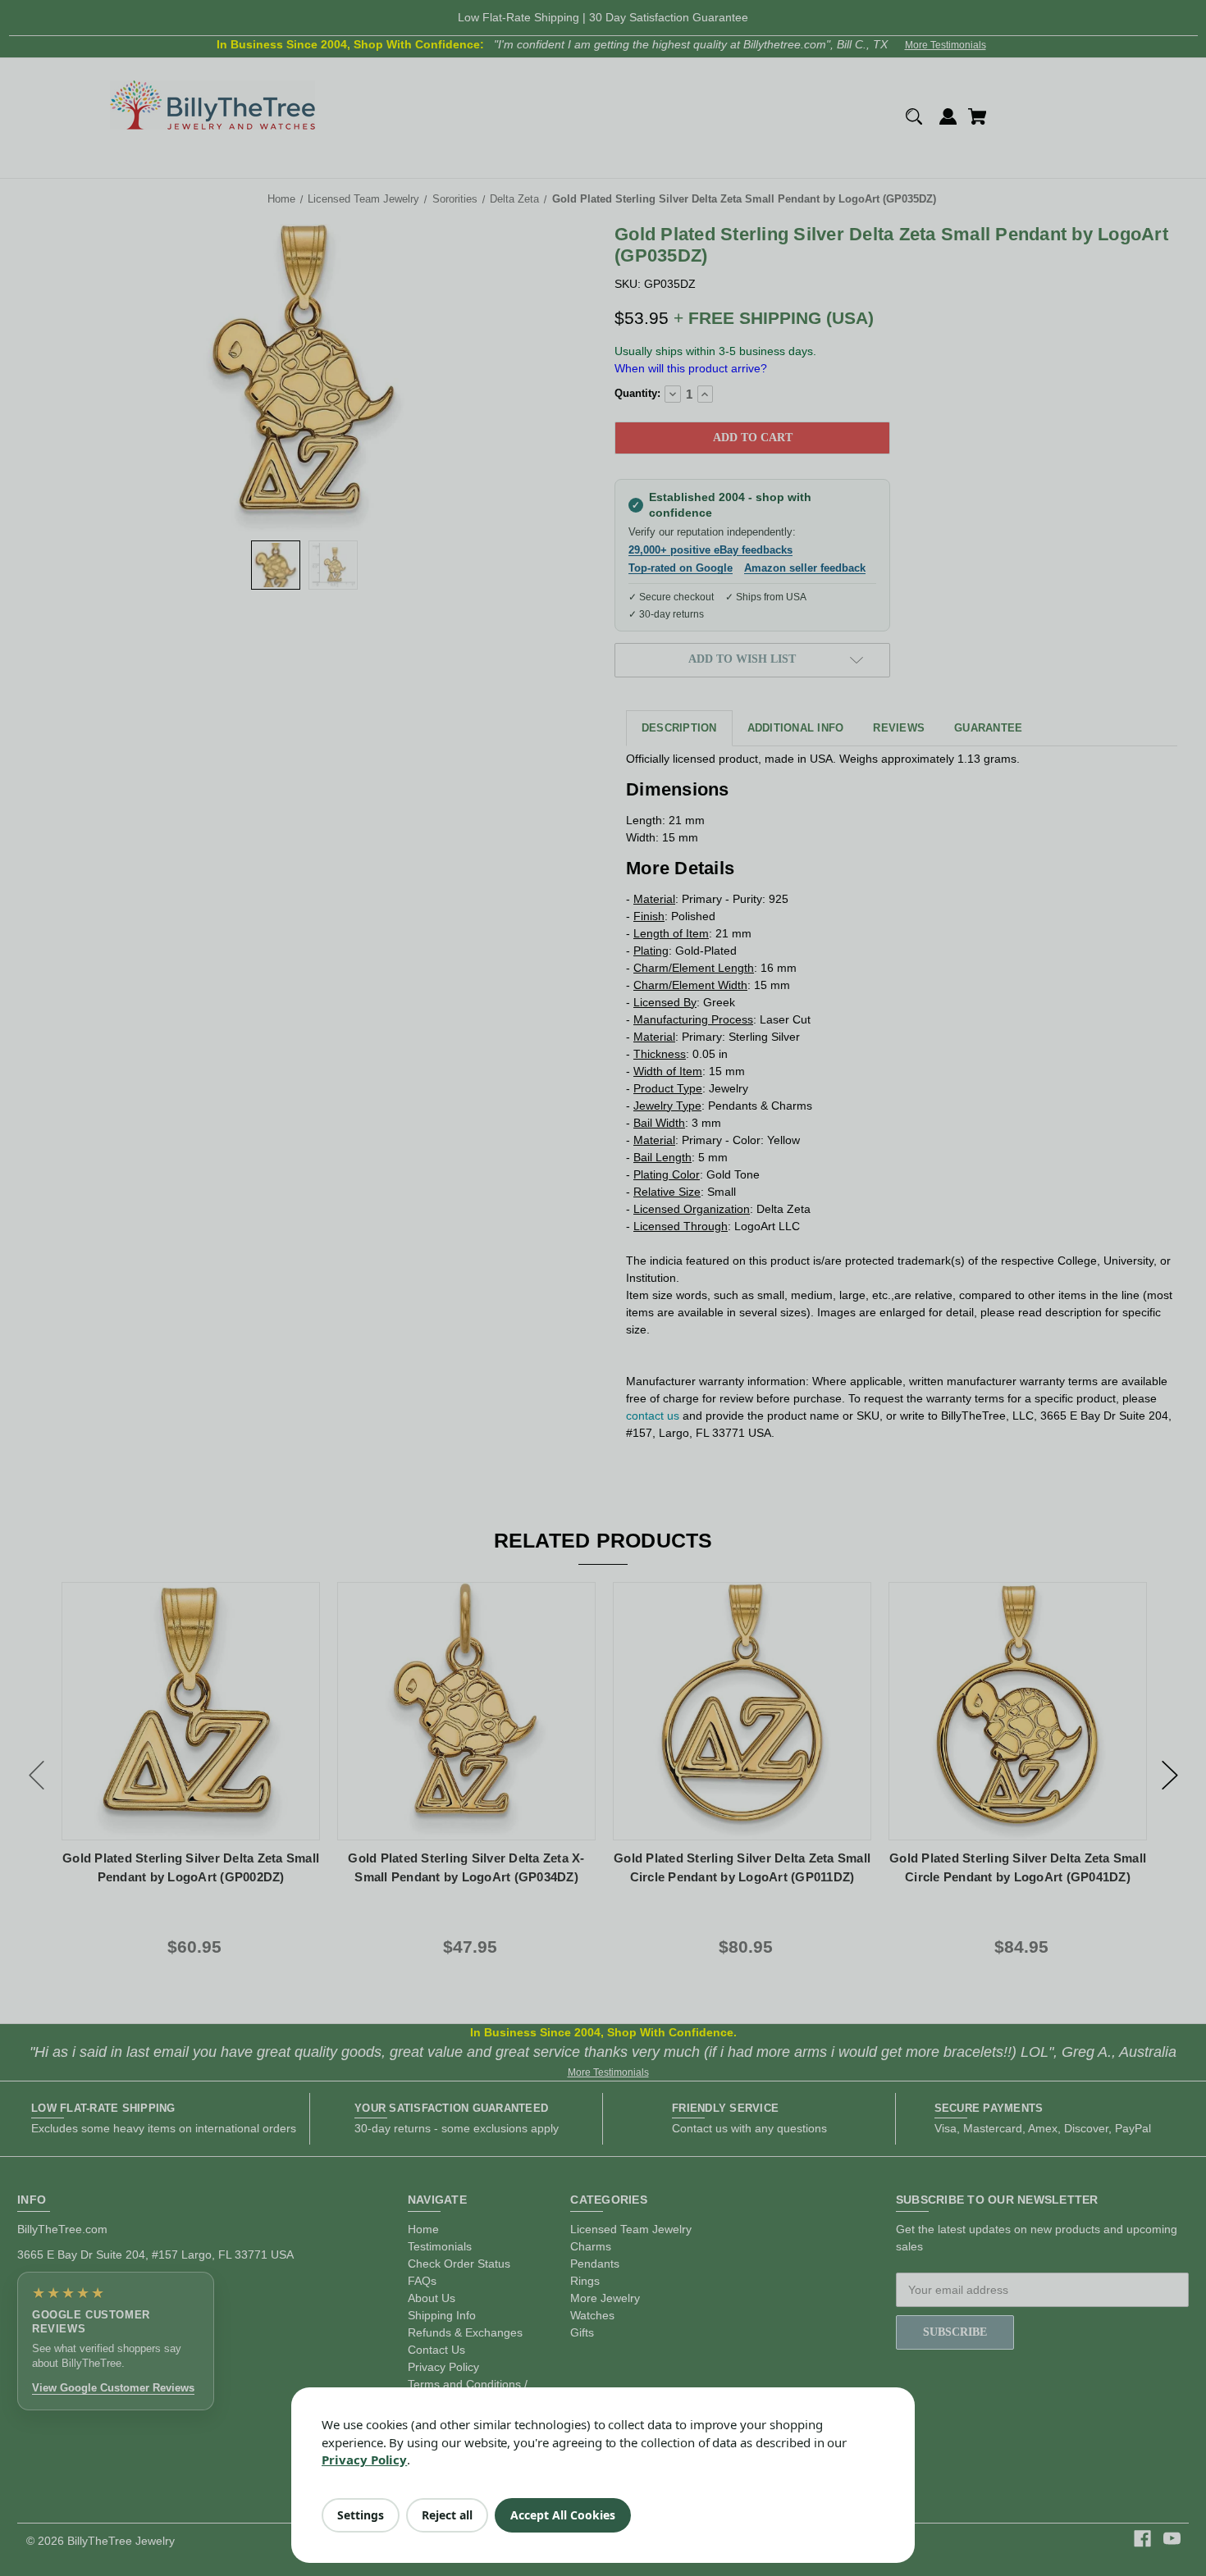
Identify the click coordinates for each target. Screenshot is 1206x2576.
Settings (361, 2515)
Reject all (447, 2515)
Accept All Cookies (563, 2515)
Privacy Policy (364, 2460)
